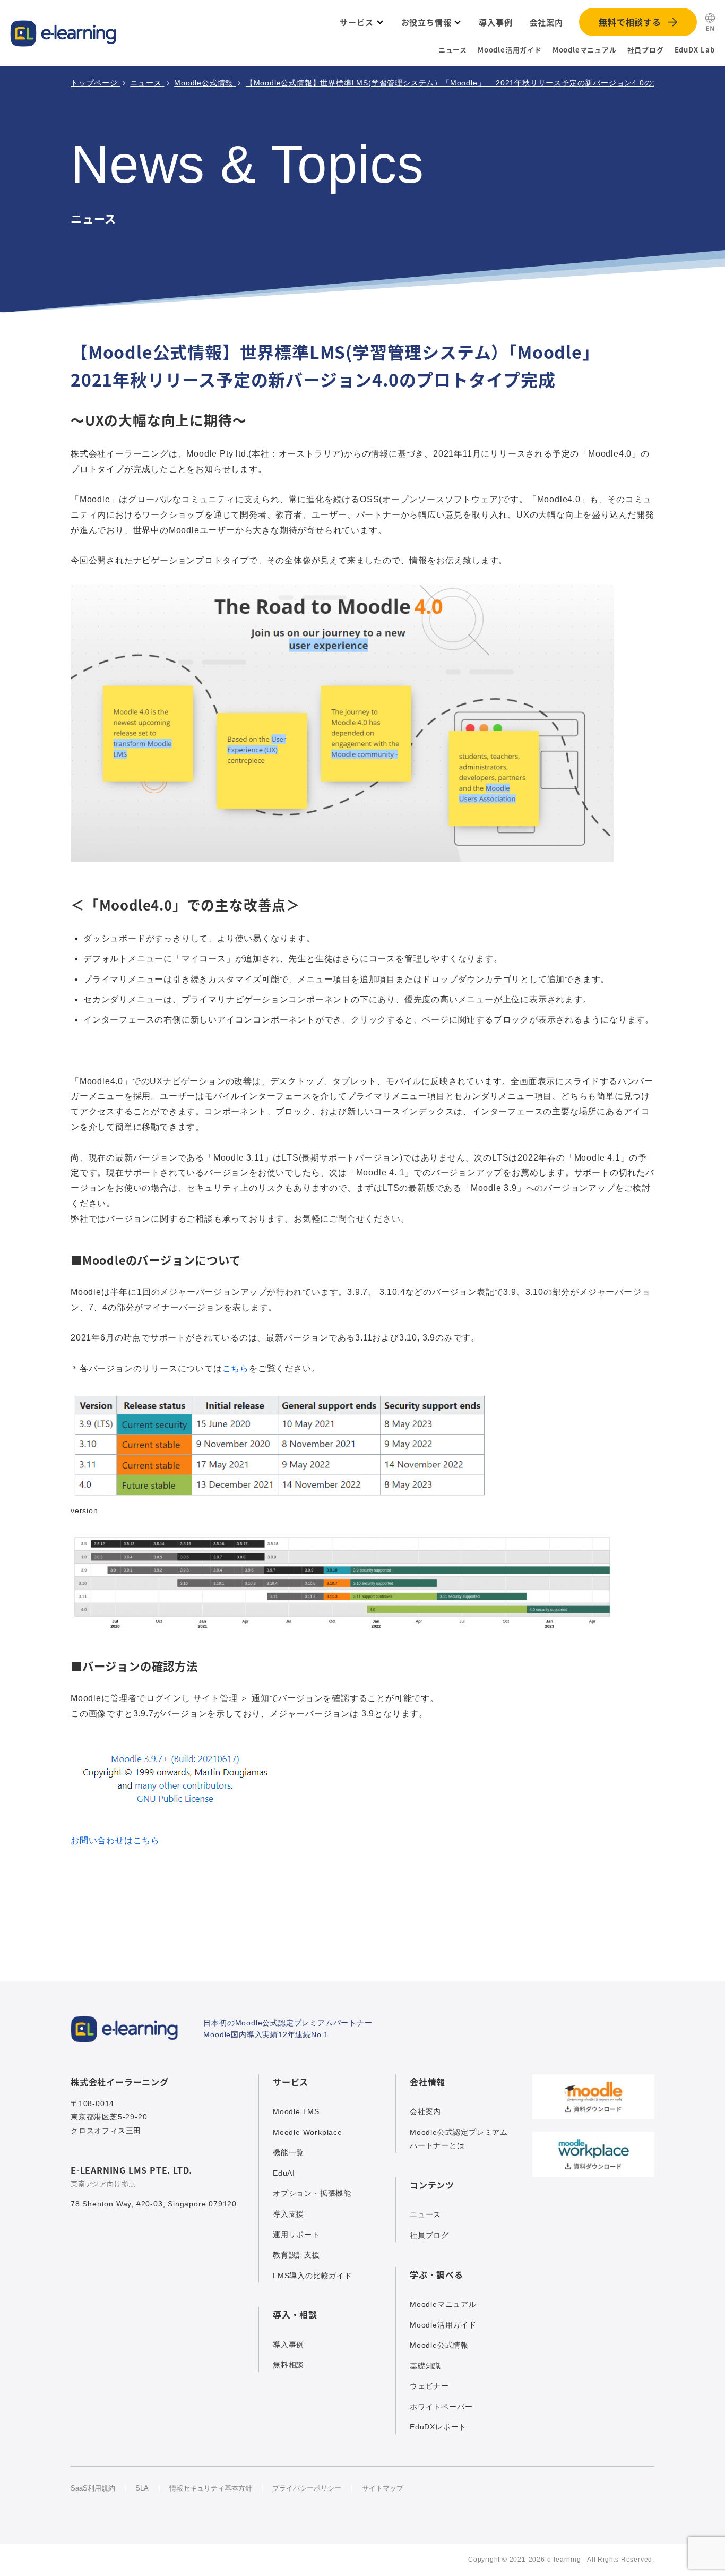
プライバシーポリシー (307, 2488)
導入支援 (288, 2214)
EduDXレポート (438, 2427)
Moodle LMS (296, 2111)
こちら (236, 1368)
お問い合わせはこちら (115, 1840)
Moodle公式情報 (439, 2345)
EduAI (284, 2173)
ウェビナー (429, 2386)
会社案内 (425, 2111)
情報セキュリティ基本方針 (211, 2488)
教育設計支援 (296, 2255)
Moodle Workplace (308, 2132)
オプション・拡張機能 (312, 2193)
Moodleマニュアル (585, 50)
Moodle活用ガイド (510, 50)
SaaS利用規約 (93, 2488)
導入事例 (288, 2345)
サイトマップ (383, 2488)
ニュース (453, 50)
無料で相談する (630, 22)
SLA (142, 2488)
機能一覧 (288, 2152)
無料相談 (288, 2365)
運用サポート (296, 2235)
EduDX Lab (695, 50)
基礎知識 (425, 2366)
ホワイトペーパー (441, 2407)
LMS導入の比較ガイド (313, 2276)
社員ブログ (646, 50)
